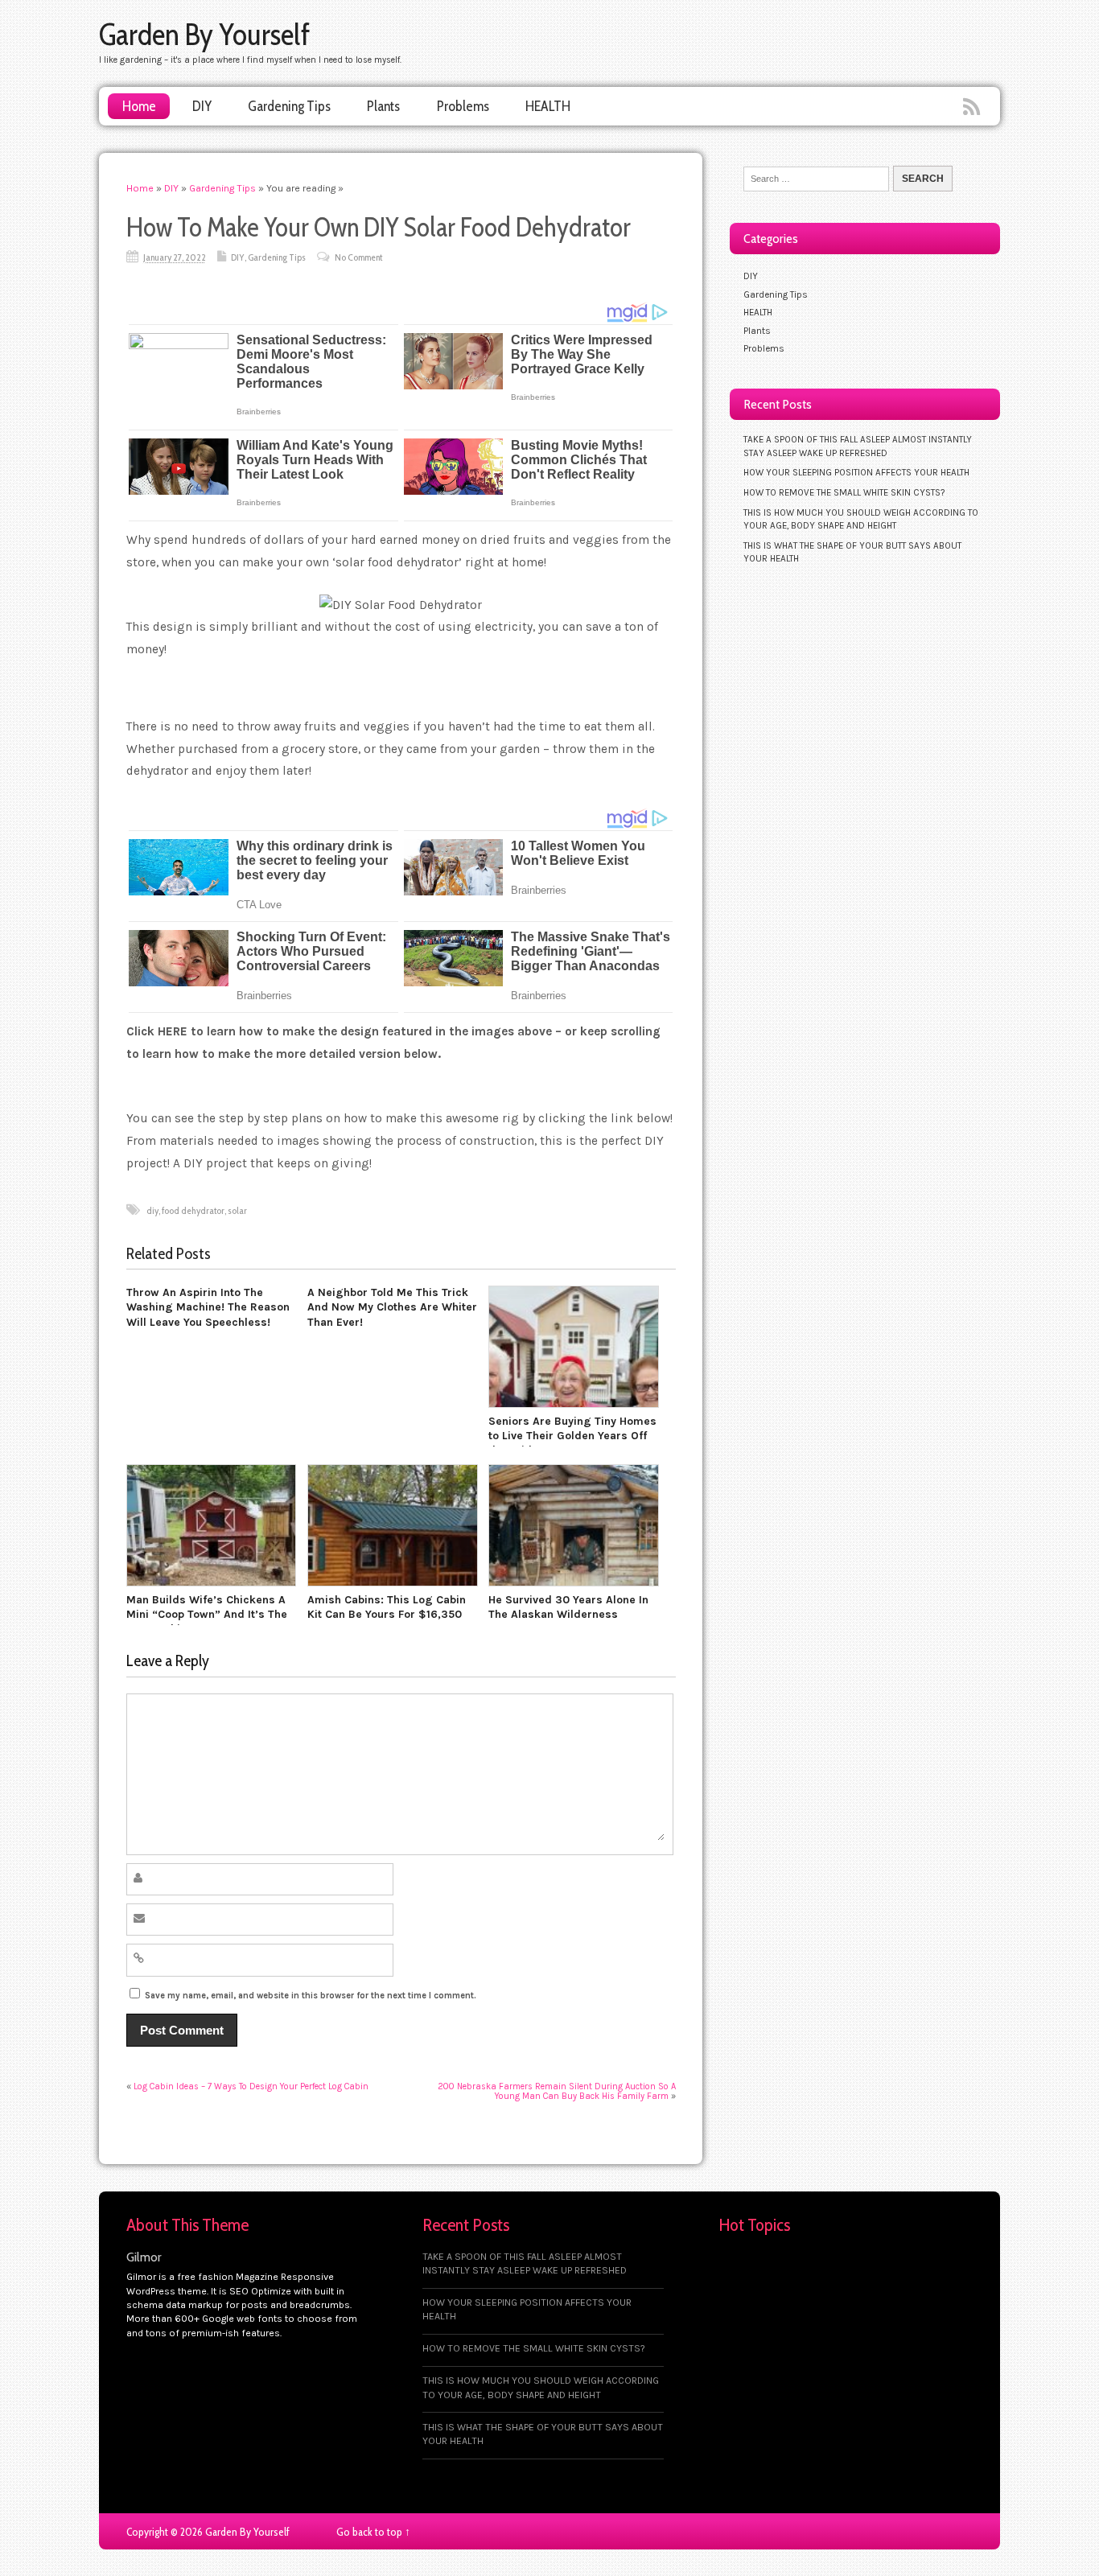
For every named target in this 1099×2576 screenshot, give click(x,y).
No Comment (358, 257)
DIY (202, 106)
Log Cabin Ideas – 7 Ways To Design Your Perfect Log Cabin (251, 2086)
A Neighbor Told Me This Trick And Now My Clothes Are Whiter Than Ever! (392, 1307)
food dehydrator (193, 1210)
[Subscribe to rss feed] (973, 108)
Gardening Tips (289, 106)
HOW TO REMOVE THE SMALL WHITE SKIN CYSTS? (844, 492)
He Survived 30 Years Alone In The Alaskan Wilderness (568, 1607)
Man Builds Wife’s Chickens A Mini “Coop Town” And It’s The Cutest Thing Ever (207, 1615)
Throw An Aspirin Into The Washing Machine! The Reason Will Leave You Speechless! (208, 1307)
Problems (463, 106)
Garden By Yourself (204, 34)
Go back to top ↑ (373, 2532)
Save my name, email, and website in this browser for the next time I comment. (311, 1996)
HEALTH (548, 106)
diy (152, 1210)
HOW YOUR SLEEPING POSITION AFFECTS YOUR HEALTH (856, 472)
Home (139, 106)
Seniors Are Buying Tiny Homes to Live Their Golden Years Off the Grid (572, 1436)
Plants (383, 106)
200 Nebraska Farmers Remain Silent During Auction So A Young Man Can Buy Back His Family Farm (557, 2091)
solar (237, 1210)
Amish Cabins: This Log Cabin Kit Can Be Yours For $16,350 (387, 1607)
